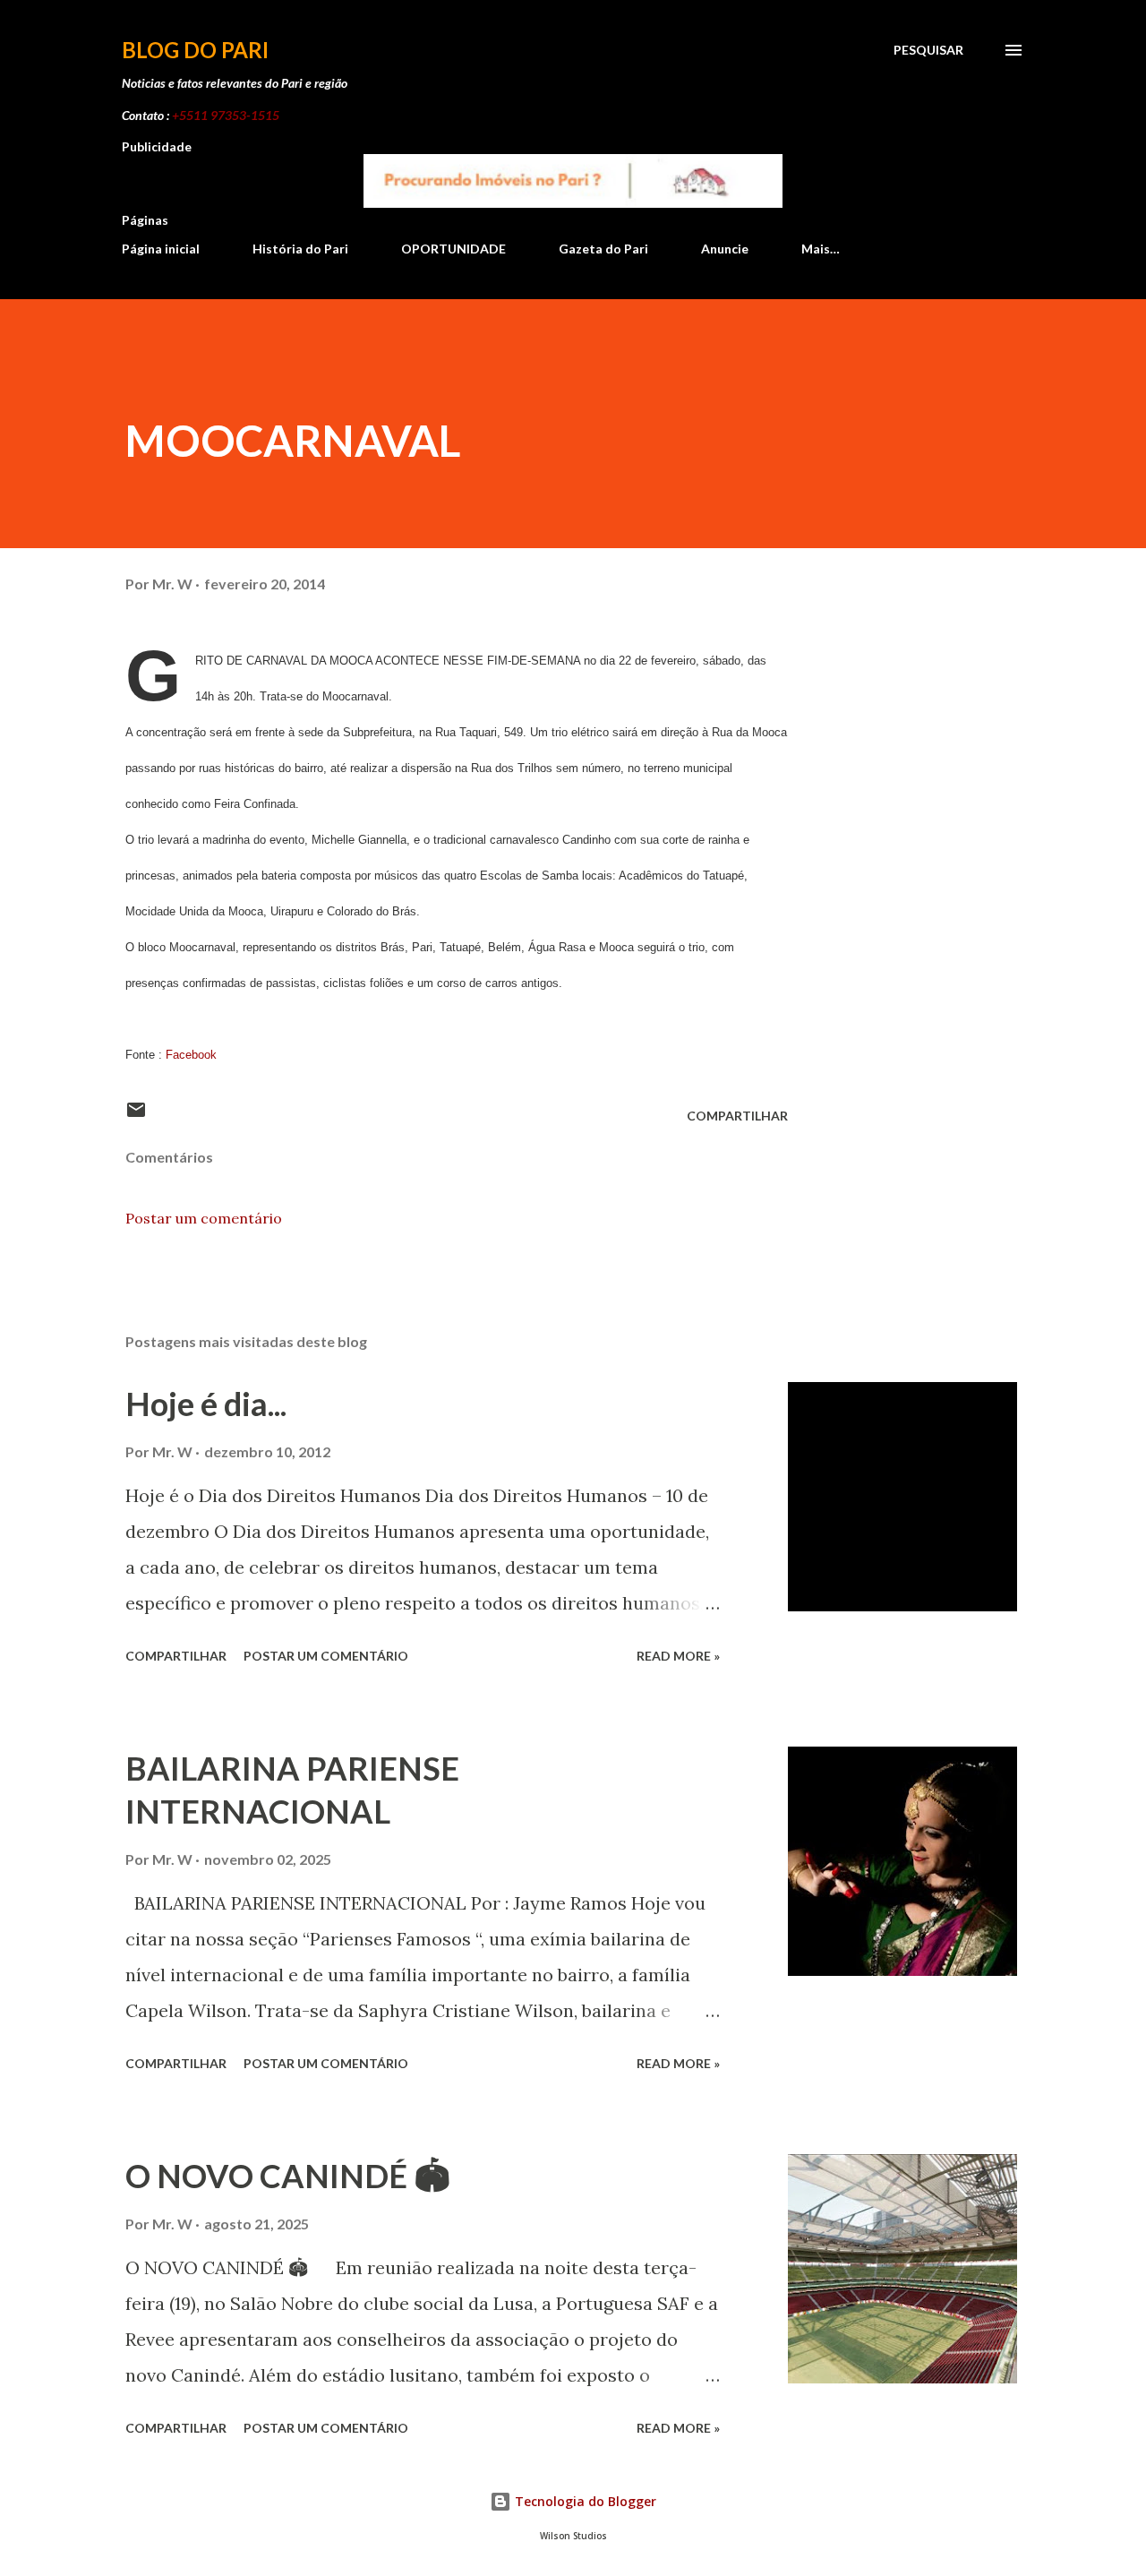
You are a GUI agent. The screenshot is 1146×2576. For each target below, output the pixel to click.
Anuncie (725, 249)
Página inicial (161, 249)
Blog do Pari (195, 50)
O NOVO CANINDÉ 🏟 (288, 2176)
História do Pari (300, 249)
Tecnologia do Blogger (584, 2501)
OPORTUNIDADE (453, 249)
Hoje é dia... (206, 1404)
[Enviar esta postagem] (136, 1116)
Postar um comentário (204, 1218)
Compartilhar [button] (737, 1116)
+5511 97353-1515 (226, 115)
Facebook (191, 1055)
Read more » (678, 1656)
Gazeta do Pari (603, 249)
